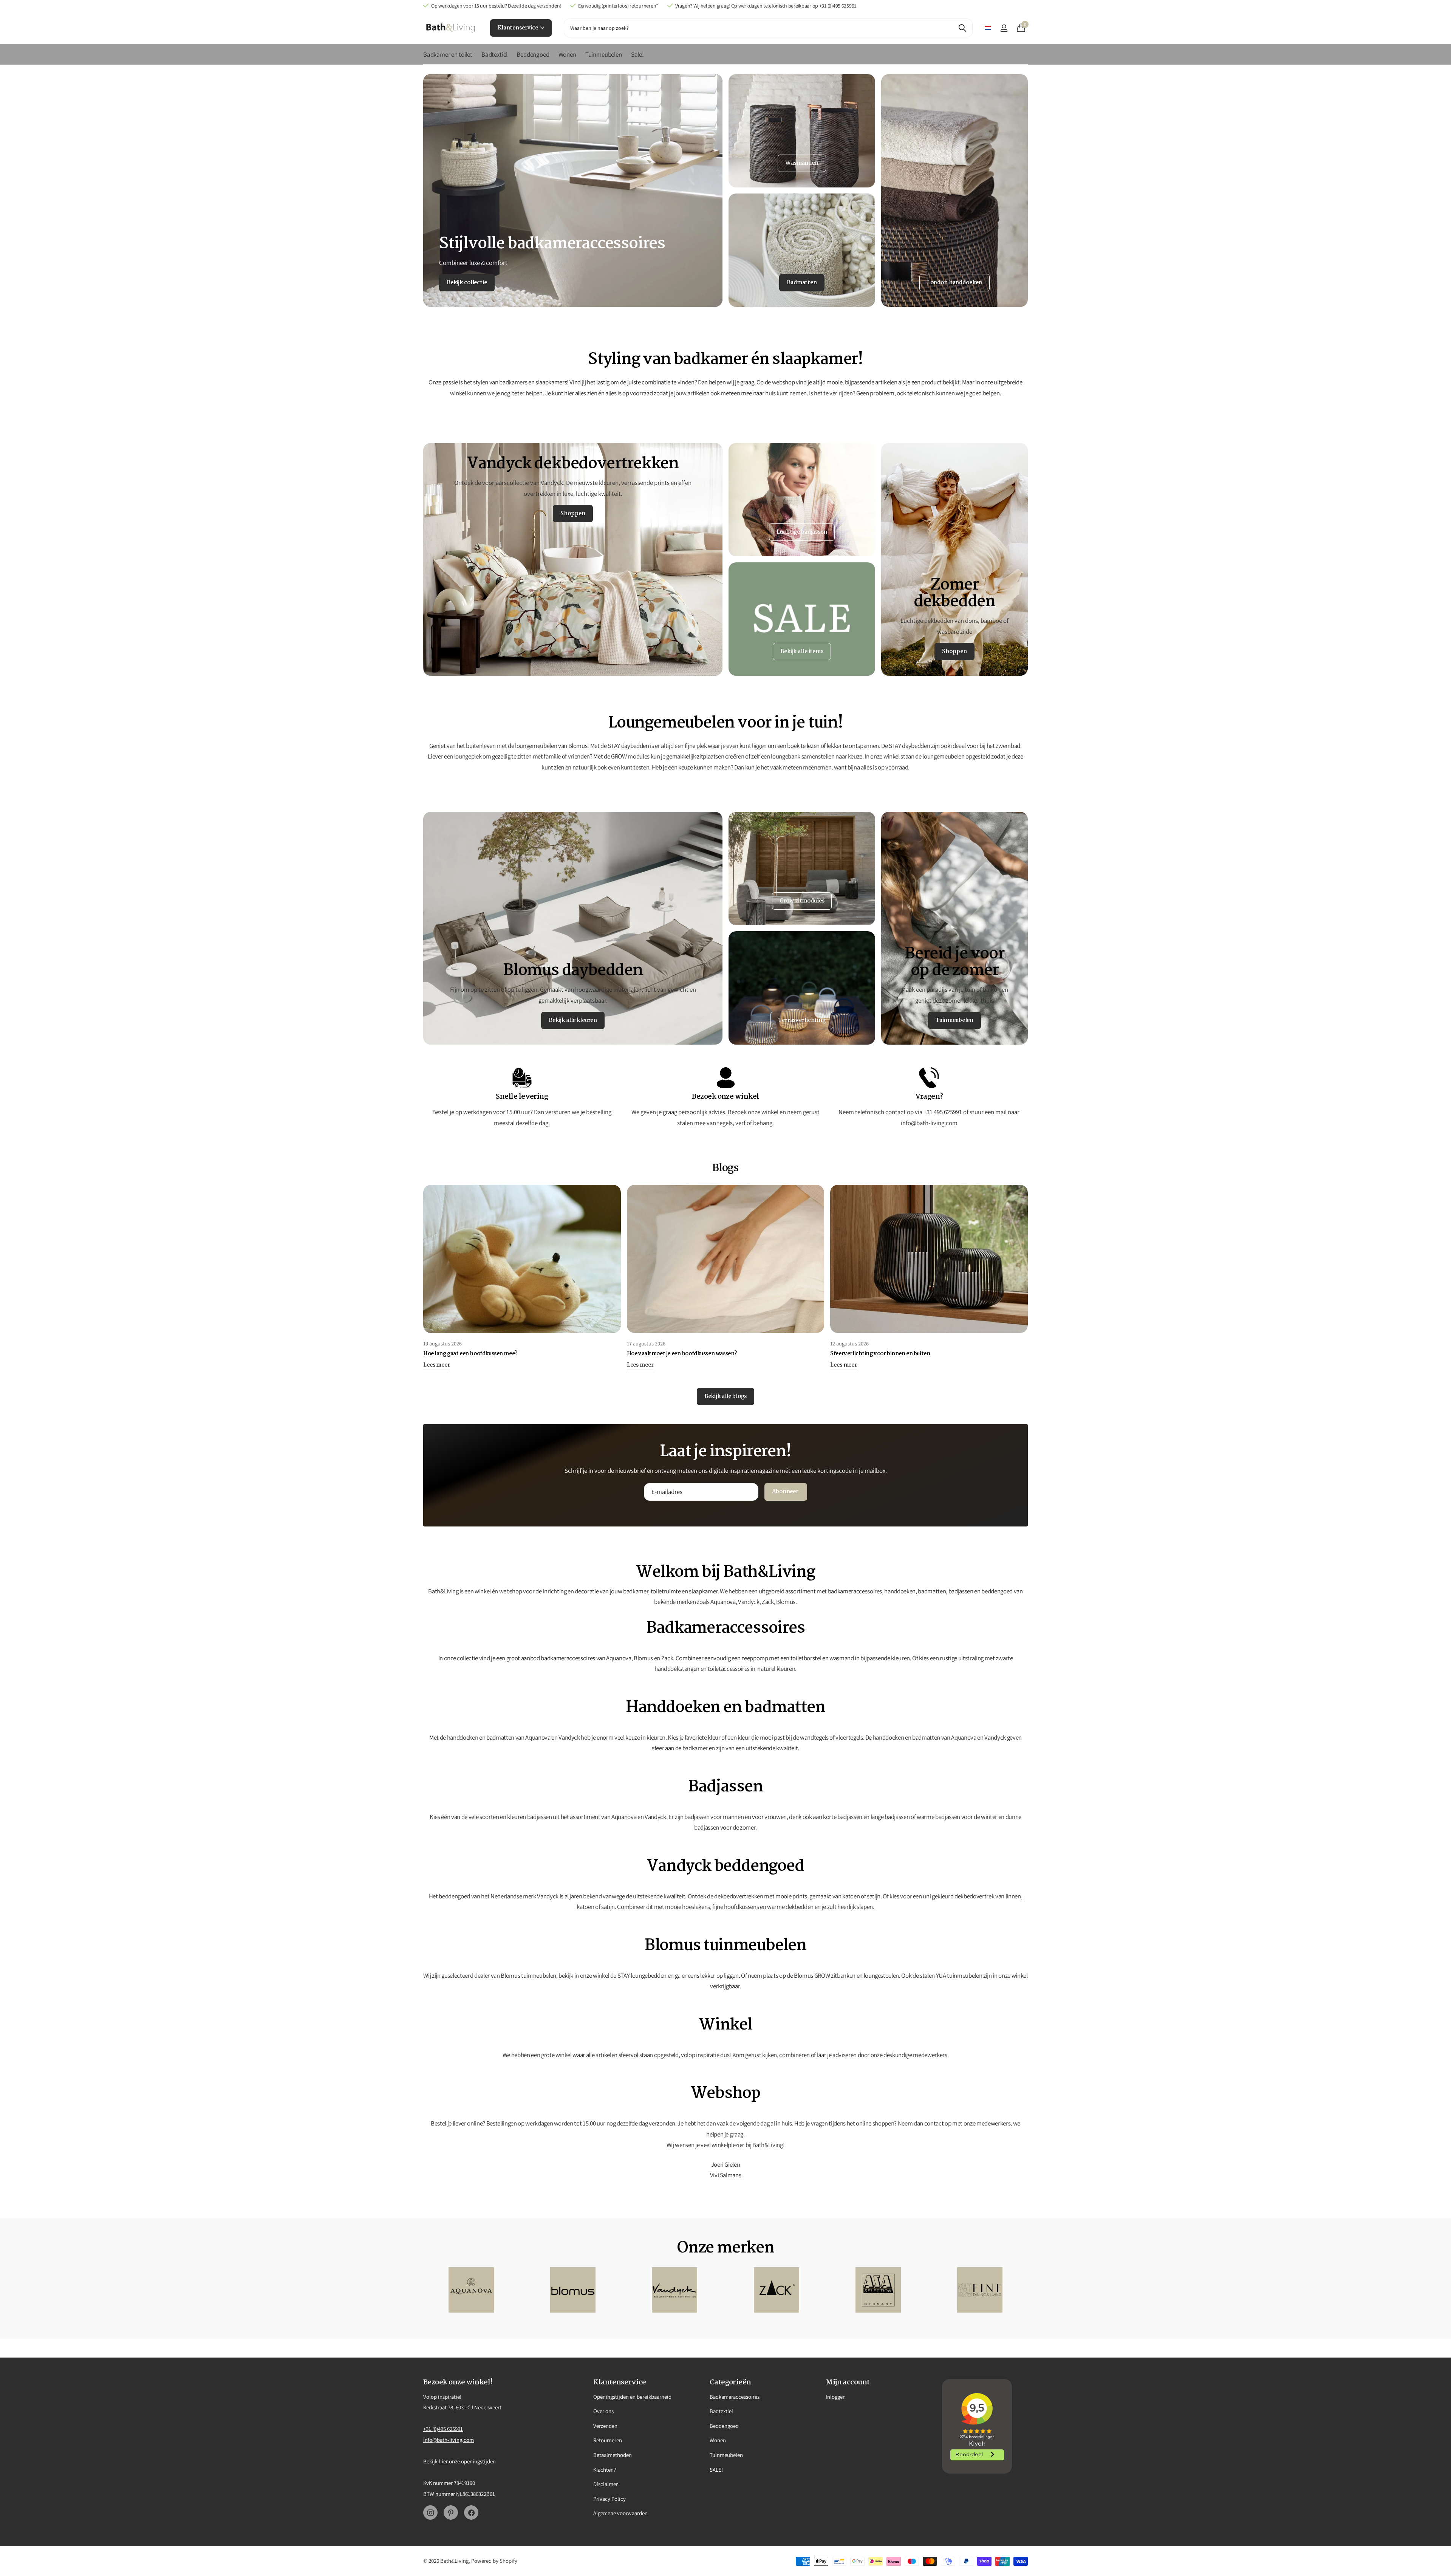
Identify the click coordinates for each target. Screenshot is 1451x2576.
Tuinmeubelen (604, 54)
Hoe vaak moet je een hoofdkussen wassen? (682, 1354)
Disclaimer (606, 2484)
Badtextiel (494, 54)
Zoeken (962, 28)
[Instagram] (430, 2513)
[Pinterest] (451, 2513)
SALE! (716, 2470)
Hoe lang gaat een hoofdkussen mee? (470, 1354)
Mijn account (848, 2382)
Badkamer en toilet (448, 54)
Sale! (637, 54)
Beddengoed (533, 54)
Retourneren (608, 2440)
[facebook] (471, 2513)
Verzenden (605, 2426)
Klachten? (605, 2470)
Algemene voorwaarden (620, 2513)
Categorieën (730, 2382)
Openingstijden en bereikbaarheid (632, 2397)
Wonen (567, 54)
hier (443, 2461)
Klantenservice (518, 28)
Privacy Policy (609, 2499)
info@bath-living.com (449, 2440)
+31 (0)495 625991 (443, 2429)
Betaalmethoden (613, 2455)
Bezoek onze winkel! (458, 2382)
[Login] (1004, 28)
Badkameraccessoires (735, 2397)
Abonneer (786, 1492)
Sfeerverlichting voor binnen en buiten (880, 1354)
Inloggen (836, 2397)
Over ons (603, 2411)
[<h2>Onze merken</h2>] (471, 2290)
